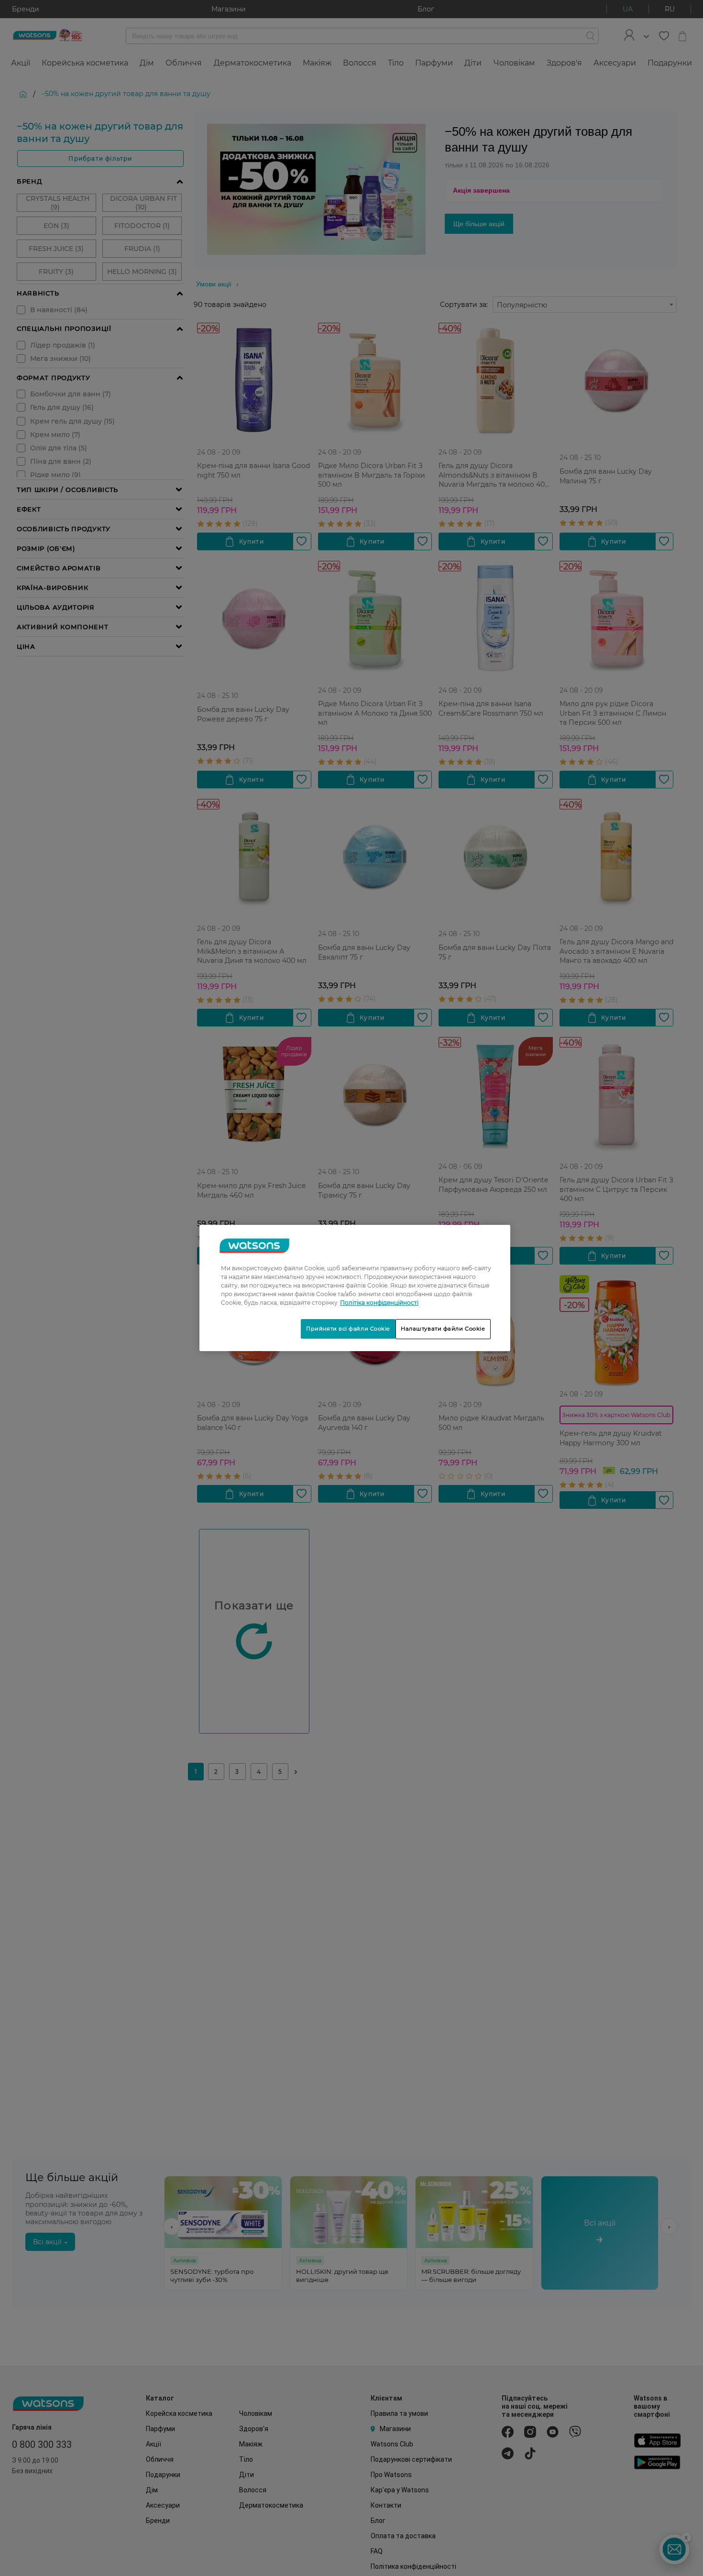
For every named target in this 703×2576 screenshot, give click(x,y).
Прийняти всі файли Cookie (348, 1329)
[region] (355, 1288)
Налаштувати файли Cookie (443, 1329)
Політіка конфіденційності (379, 1303)
